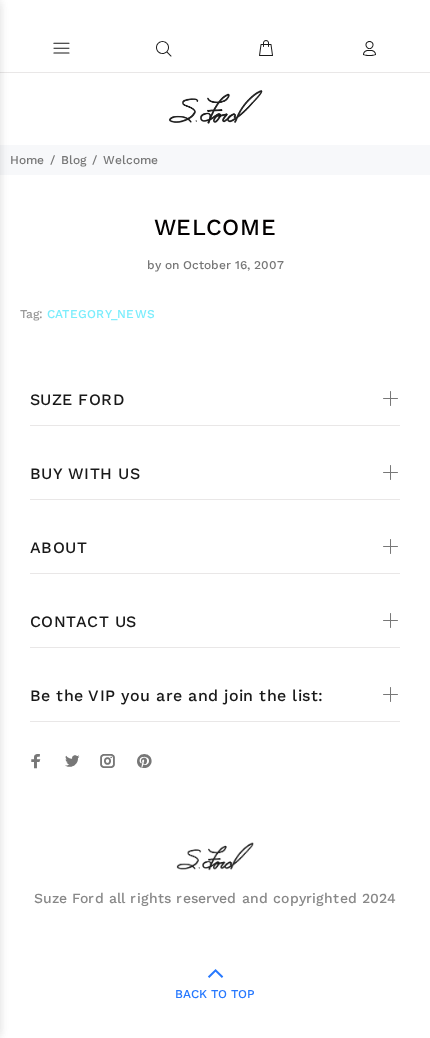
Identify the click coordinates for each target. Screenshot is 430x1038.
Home (27, 160)
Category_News (101, 314)
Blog (73, 160)
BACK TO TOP (215, 994)
